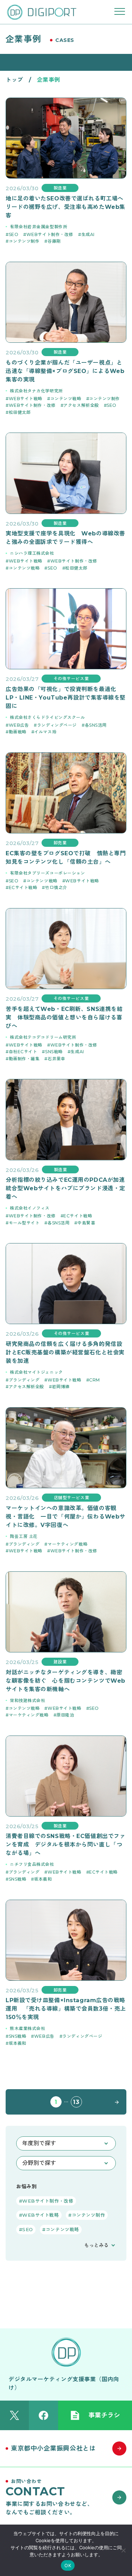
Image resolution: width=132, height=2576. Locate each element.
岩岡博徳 (61, 1387)
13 (76, 2102)
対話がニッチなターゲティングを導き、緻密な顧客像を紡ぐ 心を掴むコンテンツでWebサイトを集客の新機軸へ (65, 1681)
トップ (14, 80)
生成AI (88, 234)
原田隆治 (65, 1715)
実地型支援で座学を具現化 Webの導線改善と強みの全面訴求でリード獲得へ (65, 538)
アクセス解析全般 (81, 405)
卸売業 (60, 843)
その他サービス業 (71, 679)
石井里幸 (56, 1059)
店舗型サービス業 (71, 1498)
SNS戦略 (54, 1052)
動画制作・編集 (24, 1059)
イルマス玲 (45, 732)
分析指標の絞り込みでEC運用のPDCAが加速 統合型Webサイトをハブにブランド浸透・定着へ (66, 1188)
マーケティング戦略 (67, 1544)
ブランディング (24, 1380)
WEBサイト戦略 (26, 399)
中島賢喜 (86, 1223)
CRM (95, 1380)
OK (68, 2565)
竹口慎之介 (56, 887)
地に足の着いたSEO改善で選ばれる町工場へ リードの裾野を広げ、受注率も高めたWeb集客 (66, 207)
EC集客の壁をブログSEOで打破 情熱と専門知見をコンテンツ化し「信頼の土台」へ (66, 858)
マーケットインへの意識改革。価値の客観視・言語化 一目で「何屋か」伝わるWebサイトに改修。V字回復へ (65, 1517)
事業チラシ (104, 2415)
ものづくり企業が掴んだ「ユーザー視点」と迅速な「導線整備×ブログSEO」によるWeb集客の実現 (65, 371)
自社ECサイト (23, 1052)
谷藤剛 (54, 241)
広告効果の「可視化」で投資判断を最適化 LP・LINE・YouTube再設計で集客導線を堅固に (66, 698)
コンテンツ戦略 (66, 399)
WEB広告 (19, 725)
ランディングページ (57, 725)
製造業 (60, 188)
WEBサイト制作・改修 (50, 234)
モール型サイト (24, 1223)
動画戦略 (18, 732)
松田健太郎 (20, 412)
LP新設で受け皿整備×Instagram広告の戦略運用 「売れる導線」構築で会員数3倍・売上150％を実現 (66, 2009)
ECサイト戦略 (23, 887)
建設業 (60, 1662)
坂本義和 (43, 1879)
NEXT (115, 2102)
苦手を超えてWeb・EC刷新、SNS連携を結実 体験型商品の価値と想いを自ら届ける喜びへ (64, 1017)
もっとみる (96, 2245)
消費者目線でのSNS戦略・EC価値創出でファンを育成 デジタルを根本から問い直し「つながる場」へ (65, 1845)
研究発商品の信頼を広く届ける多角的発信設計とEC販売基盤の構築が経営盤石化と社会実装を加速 (65, 1352)
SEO (14, 234)
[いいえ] (123, 2550)
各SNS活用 (96, 725)
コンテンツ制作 (24, 241)
